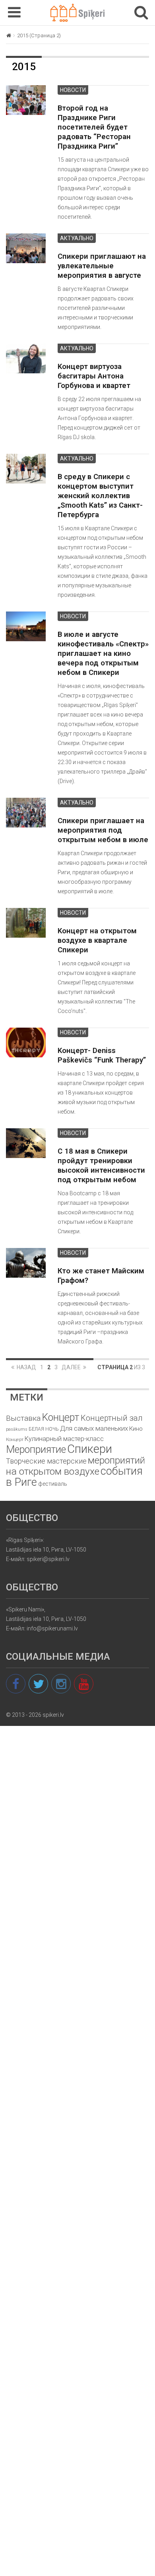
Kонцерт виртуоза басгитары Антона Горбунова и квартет (94, 376)
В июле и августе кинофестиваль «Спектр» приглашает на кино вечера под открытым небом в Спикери (103, 654)
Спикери (90, 1449)
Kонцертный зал (112, 1418)
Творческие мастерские (46, 1461)
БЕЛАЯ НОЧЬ (44, 1429)
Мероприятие (36, 1449)
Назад (26, 1367)
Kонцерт (61, 1417)
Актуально (77, 238)
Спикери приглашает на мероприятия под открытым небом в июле (103, 830)
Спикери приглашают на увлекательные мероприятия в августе (102, 266)
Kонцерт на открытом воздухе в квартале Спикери (97, 940)
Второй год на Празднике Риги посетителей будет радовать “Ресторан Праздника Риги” (94, 127)
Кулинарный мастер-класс (64, 1439)
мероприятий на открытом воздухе (76, 1466)
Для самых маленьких (94, 1428)
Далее (72, 1367)
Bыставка (23, 1418)
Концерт (15, 1439)
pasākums (17, 1429)
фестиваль (53, 1484)
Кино (136, 1429)
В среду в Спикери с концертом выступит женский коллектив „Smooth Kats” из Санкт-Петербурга (100, 496)
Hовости (73, 90)
